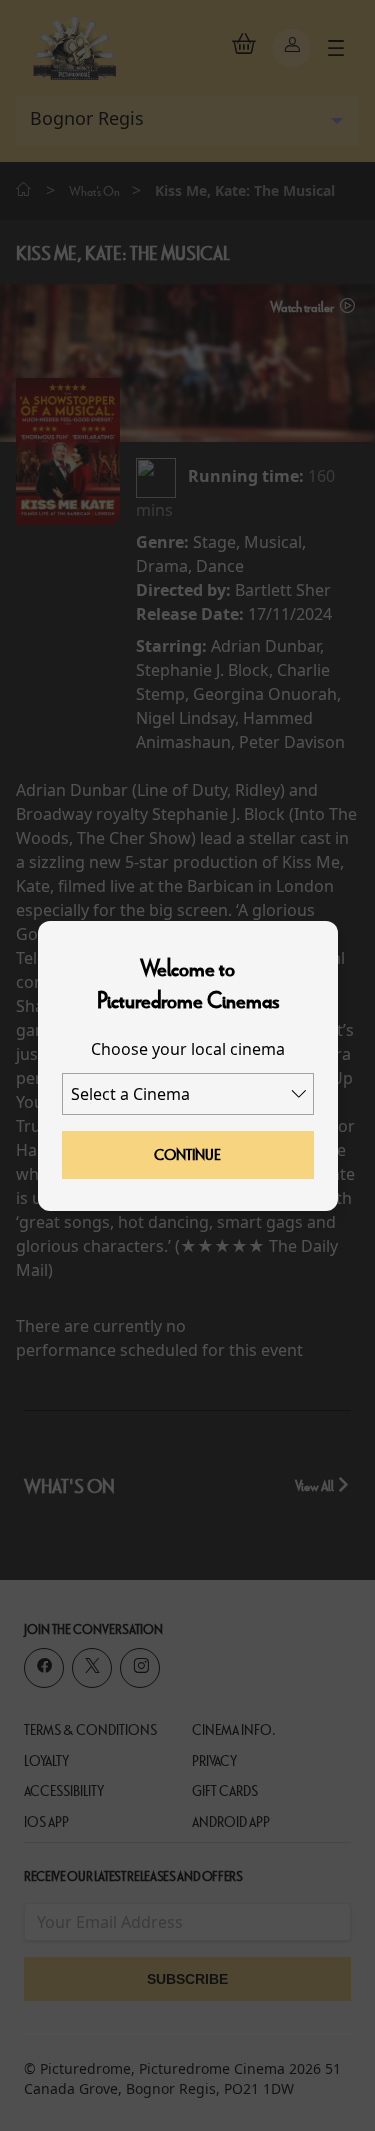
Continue (187, 1155)
